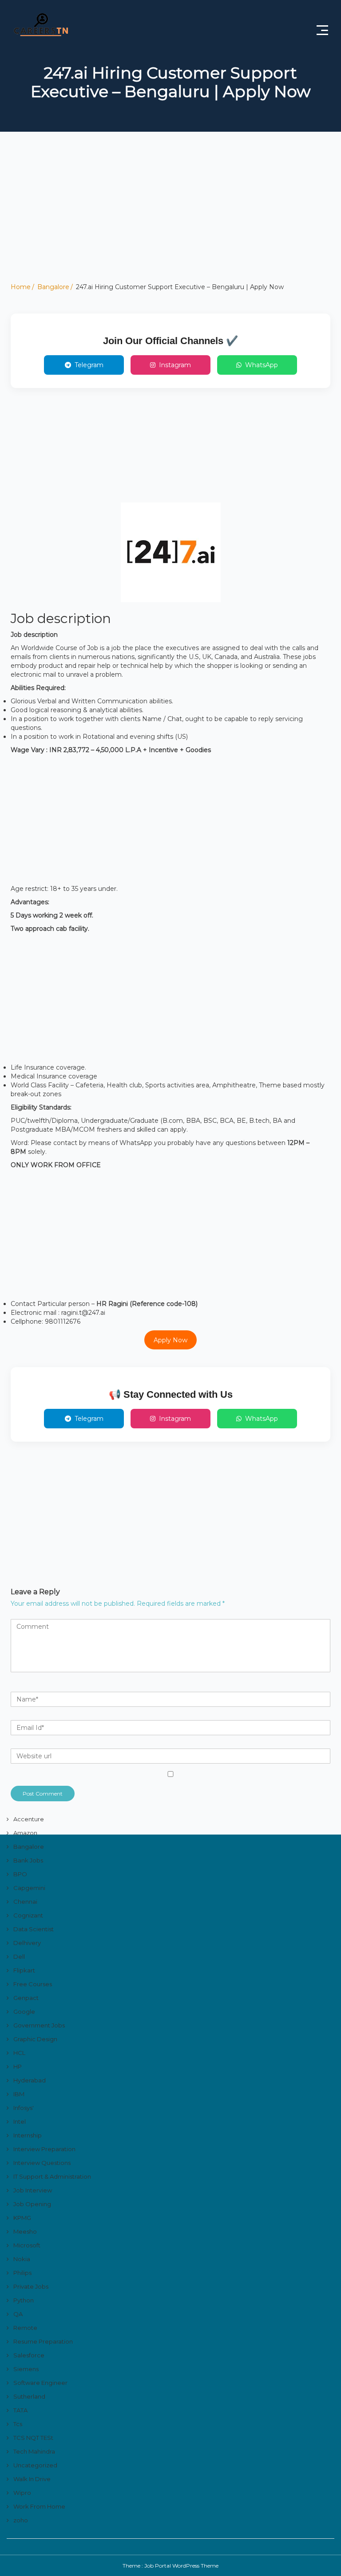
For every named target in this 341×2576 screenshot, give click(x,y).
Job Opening (32, 2204)
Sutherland (29, 2396)
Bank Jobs (28, 1860)
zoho (21, 2520)
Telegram (89, 365)
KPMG (22, 2218)
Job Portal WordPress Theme (181, 2566)
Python (24, 2300)
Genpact (26, 1998)
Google (24, 2011)
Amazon (25, 1833)
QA (18, 2314)
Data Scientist (34, 1929)
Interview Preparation (44, 2149)
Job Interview (33, 2190)
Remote (25, 2328)
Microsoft (27, 2245)
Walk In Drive (32, 2479)
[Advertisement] (170, 220)
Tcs (18, 2424)
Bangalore (53, 287)
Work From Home (39, 2506)
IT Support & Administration (52, 2176)
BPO (20, 1874)
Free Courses (33, 1984)
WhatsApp (262, 365)
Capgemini (29, 1888)
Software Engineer (40, 2383)
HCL (19, 2053)
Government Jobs (39, 2025)
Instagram (175, 365)
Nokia (22, 2259)
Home (21, 287)
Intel (20, 2121)
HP (18, 2066)
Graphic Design (35, 2039)
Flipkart (24, 1970)
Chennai (25, 1902)
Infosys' (24, 2108)
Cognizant (28, 1915)
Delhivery (27, 1943)
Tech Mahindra (34, 2451)
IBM (19, 2094)
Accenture (29, 1819)
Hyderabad (30, 2080)
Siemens (26, 2369)
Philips (22, 2273)
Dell (19, 1957)
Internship (28, 2135)
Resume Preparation (43, 2341)
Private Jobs (31, 2286)
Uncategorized (35, 2465)
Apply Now (170, 1340)
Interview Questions (42, 2163)
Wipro (22, 2493)
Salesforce (29, 2355)
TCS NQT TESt (33, 2438)
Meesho (25, 2231)
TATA (20, 2410)
